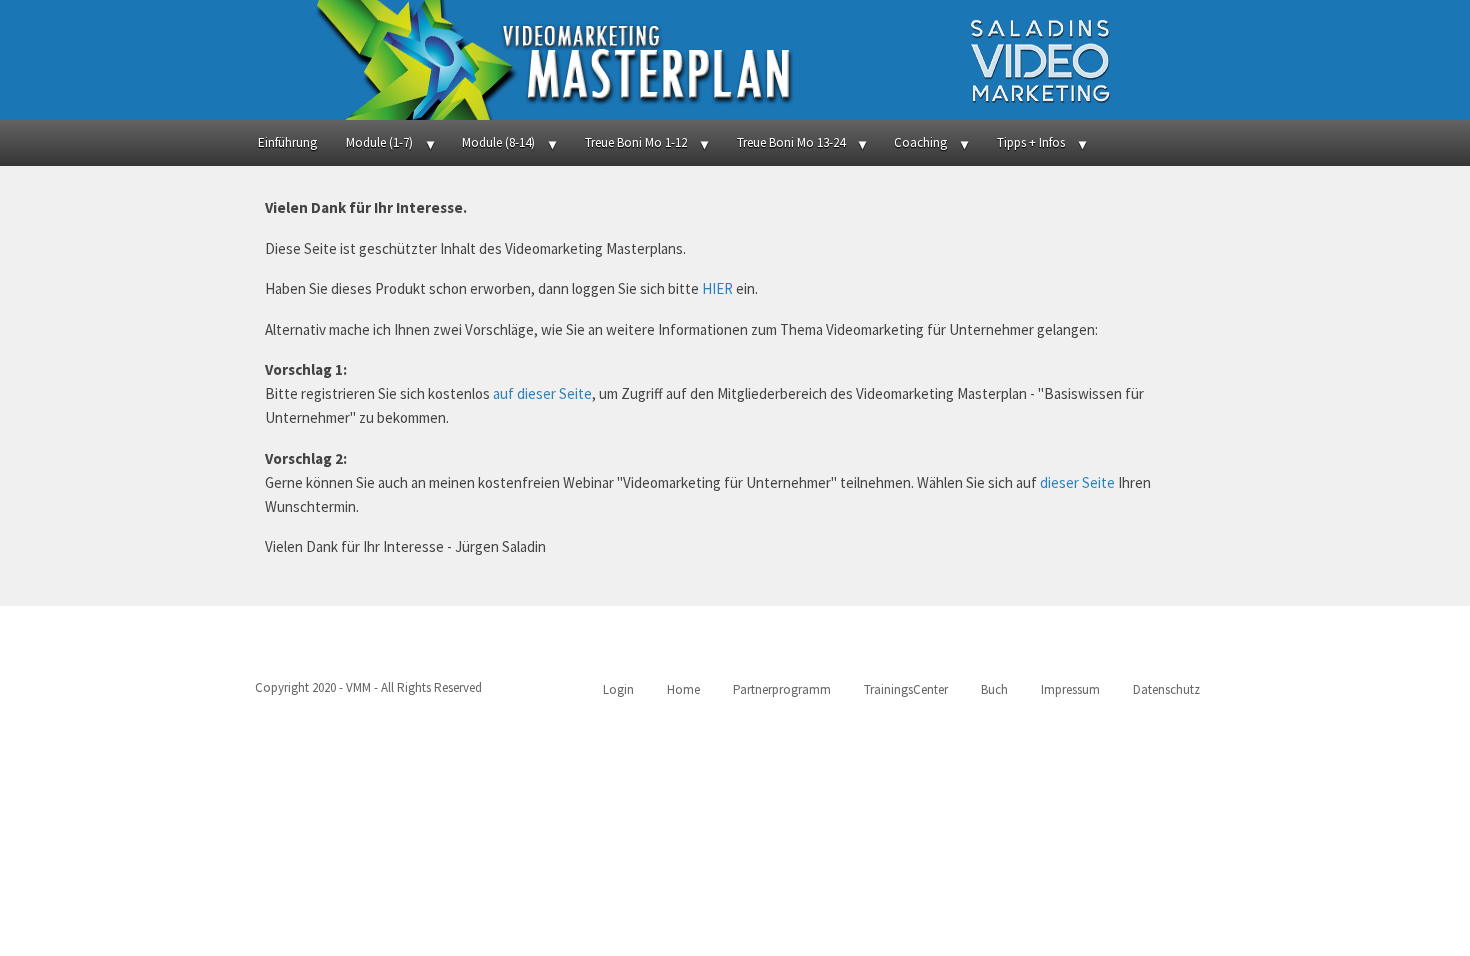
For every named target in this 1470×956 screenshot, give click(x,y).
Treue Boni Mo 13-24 (791, 142)
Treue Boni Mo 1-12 (636, 142)
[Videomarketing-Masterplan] (735, 60)
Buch (994, 689)
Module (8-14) (498, 142)
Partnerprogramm (782, 689)
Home (683, 689)
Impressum (1070, 689)
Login (618, 689)
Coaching (920, 142)
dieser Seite (1077, 482)
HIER (717, 288)
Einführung (287, 142)
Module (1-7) (379, 142)
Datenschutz (1166, 689)
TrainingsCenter (906, 689)
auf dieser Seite (542, 393)
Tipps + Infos (1031, 142)
